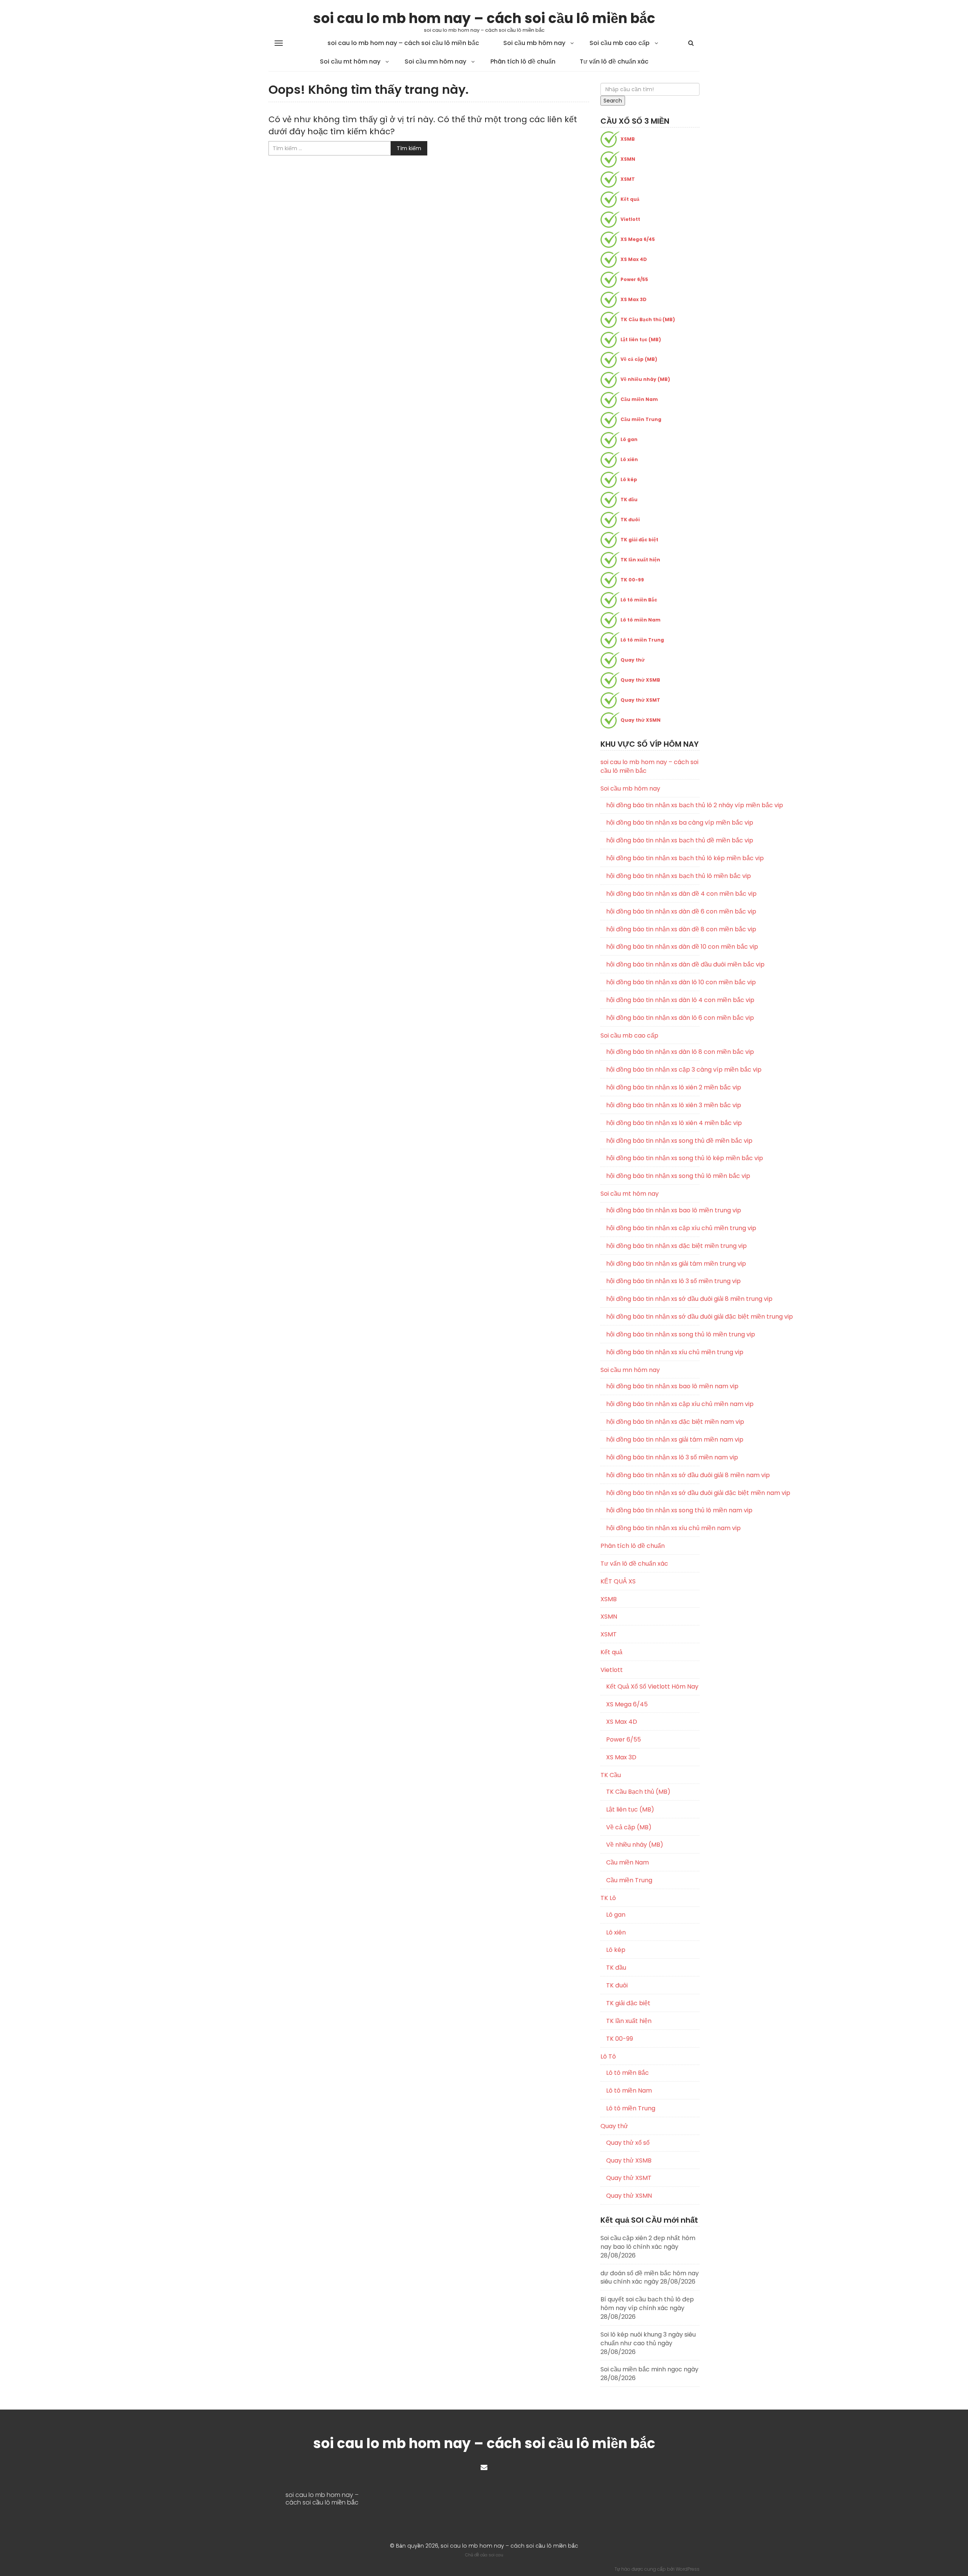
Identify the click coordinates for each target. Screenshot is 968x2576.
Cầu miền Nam (639, 399)
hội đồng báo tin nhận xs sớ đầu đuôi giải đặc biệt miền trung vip (653, 1317)
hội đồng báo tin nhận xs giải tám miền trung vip (653, 1264)
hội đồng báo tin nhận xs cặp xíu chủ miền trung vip (653, 1228)
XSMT (628, 179)
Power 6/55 (634, 279)
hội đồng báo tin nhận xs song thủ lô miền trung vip (653, 1335)
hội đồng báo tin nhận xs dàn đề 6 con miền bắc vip (653, 912)
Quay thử (633, 660)
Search (613, 101)
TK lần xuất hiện (640, 560)
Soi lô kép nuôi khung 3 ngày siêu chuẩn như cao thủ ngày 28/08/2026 (648, 2343)
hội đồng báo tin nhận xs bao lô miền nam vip (653, 1386)
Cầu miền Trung (641, 419)
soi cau (496, 2555)
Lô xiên (629, 459)
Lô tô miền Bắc (639, 600)
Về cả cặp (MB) (639, 359)
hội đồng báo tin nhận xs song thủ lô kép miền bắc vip (653, 1158)
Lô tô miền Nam (641, 620)
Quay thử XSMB (640, 680)
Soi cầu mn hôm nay (435, 61)
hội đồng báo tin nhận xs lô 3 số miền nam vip (653, 1457)
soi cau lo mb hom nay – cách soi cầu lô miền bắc (484, 18)
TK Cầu (611, 1775)
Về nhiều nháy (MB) (645, 379)
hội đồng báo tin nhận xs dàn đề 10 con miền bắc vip (653, 947)
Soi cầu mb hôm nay (534, 43)
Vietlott (630, 219)
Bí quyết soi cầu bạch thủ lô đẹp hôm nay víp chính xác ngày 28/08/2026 (647, 2308)
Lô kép (629, 479)
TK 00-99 (632, 580)
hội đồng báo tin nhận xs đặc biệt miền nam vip (653, 1422)
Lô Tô (608, 2056)
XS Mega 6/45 (638, 239)
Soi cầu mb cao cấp (620, 43)
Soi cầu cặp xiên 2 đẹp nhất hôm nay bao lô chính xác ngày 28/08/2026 (648, 2247)
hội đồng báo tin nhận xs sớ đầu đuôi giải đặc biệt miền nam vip (653, 1493)
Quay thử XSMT (640, 700)
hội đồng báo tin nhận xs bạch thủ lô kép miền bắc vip (653, 858)
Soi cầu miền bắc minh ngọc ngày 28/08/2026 (649, 2374)
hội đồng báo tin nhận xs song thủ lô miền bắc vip (653, 1176)
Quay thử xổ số (628, 2143)
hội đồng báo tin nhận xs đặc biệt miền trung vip (653, 1246)
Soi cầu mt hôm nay (350, 61)
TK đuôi (630, 520)
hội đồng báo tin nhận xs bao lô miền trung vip (653, 1210)
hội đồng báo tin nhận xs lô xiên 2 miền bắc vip (653, 1088)
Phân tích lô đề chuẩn (523, 61)
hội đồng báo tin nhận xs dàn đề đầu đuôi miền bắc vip (653, 965)
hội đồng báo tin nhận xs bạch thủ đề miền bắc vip (653, 841)
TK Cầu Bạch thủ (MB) (648, 319)
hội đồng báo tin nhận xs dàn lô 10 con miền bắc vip (653, 982)
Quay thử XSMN (641, 720)
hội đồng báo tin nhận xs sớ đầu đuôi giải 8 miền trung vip (653, 1299)
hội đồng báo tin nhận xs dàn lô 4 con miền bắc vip (653, 1000)
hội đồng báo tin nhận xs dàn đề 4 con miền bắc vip (653, 894)
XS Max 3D (634, 299)
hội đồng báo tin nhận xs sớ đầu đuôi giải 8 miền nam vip (653, 1475)
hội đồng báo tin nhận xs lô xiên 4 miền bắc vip (653, 1123)
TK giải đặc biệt (639, 540)
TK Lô (608, 1898)
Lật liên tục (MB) (641, 339)
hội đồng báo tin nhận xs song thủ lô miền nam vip (653, 1510)
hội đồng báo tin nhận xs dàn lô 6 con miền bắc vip (653, 1018)
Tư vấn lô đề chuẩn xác (614, 61)
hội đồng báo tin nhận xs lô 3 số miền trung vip (653, 1281)
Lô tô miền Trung (642, 640)
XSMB (628, 139)
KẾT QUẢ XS (618, 1581)
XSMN (628, 159)
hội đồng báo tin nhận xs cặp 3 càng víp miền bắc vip (653, 1070)
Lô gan (629, 439)
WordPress (688, 2569)
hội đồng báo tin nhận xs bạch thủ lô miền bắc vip (653, 876)
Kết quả (630, 199)
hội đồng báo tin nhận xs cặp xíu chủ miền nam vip (653, 1404)
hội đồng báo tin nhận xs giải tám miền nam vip (653, 1440)
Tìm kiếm (409, 148)
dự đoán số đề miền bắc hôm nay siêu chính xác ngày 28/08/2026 (650, 2278)
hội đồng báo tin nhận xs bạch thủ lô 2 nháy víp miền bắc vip (653, 805)
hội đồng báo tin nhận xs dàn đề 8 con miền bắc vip (653, 929)
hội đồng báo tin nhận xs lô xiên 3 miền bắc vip (653, 1105)
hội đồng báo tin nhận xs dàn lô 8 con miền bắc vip (653, 1052)
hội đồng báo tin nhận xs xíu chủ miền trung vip (653, 1352)
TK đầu (629, 500)
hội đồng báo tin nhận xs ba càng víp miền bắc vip (653, 823)
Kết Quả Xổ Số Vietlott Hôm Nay (652, 1687)
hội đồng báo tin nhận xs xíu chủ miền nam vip (653, 1528)
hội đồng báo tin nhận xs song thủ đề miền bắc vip (653, 1141)
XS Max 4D (634, 259)
